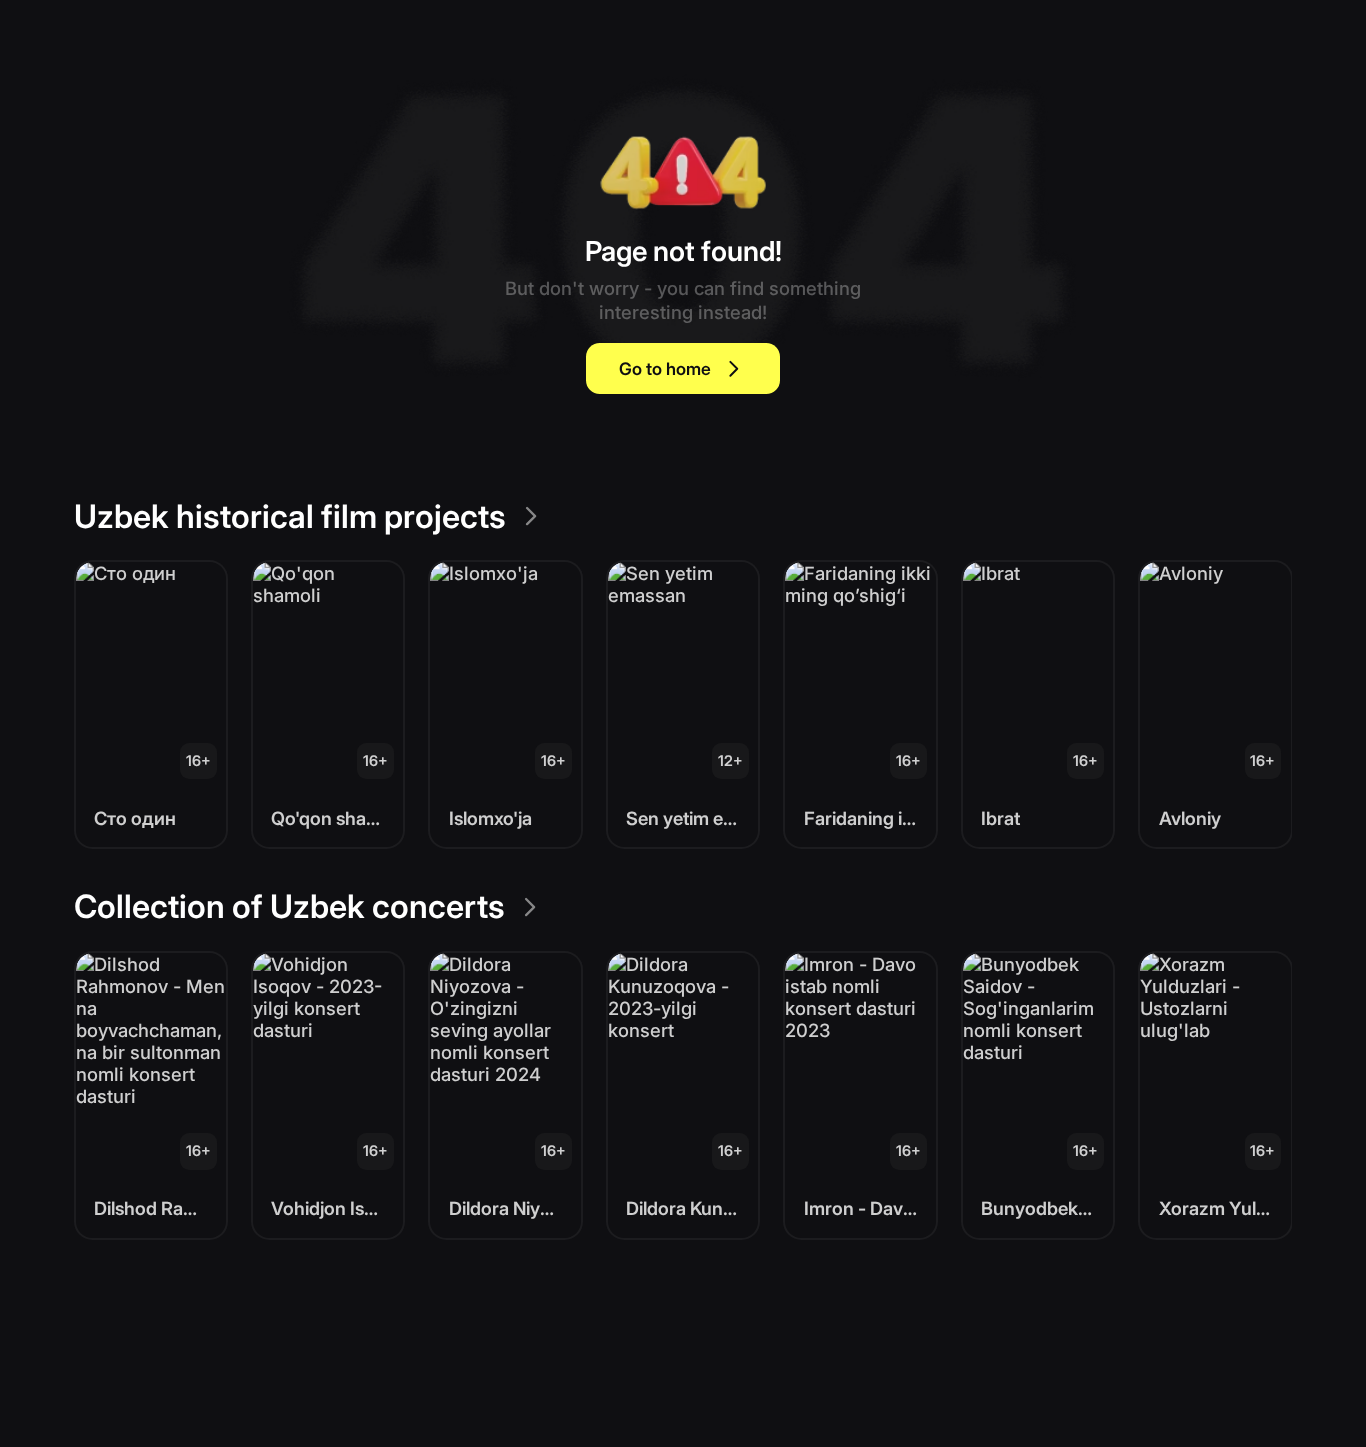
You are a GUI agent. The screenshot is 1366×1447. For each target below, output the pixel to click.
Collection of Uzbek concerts (289, 906)
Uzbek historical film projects (290, 516)
